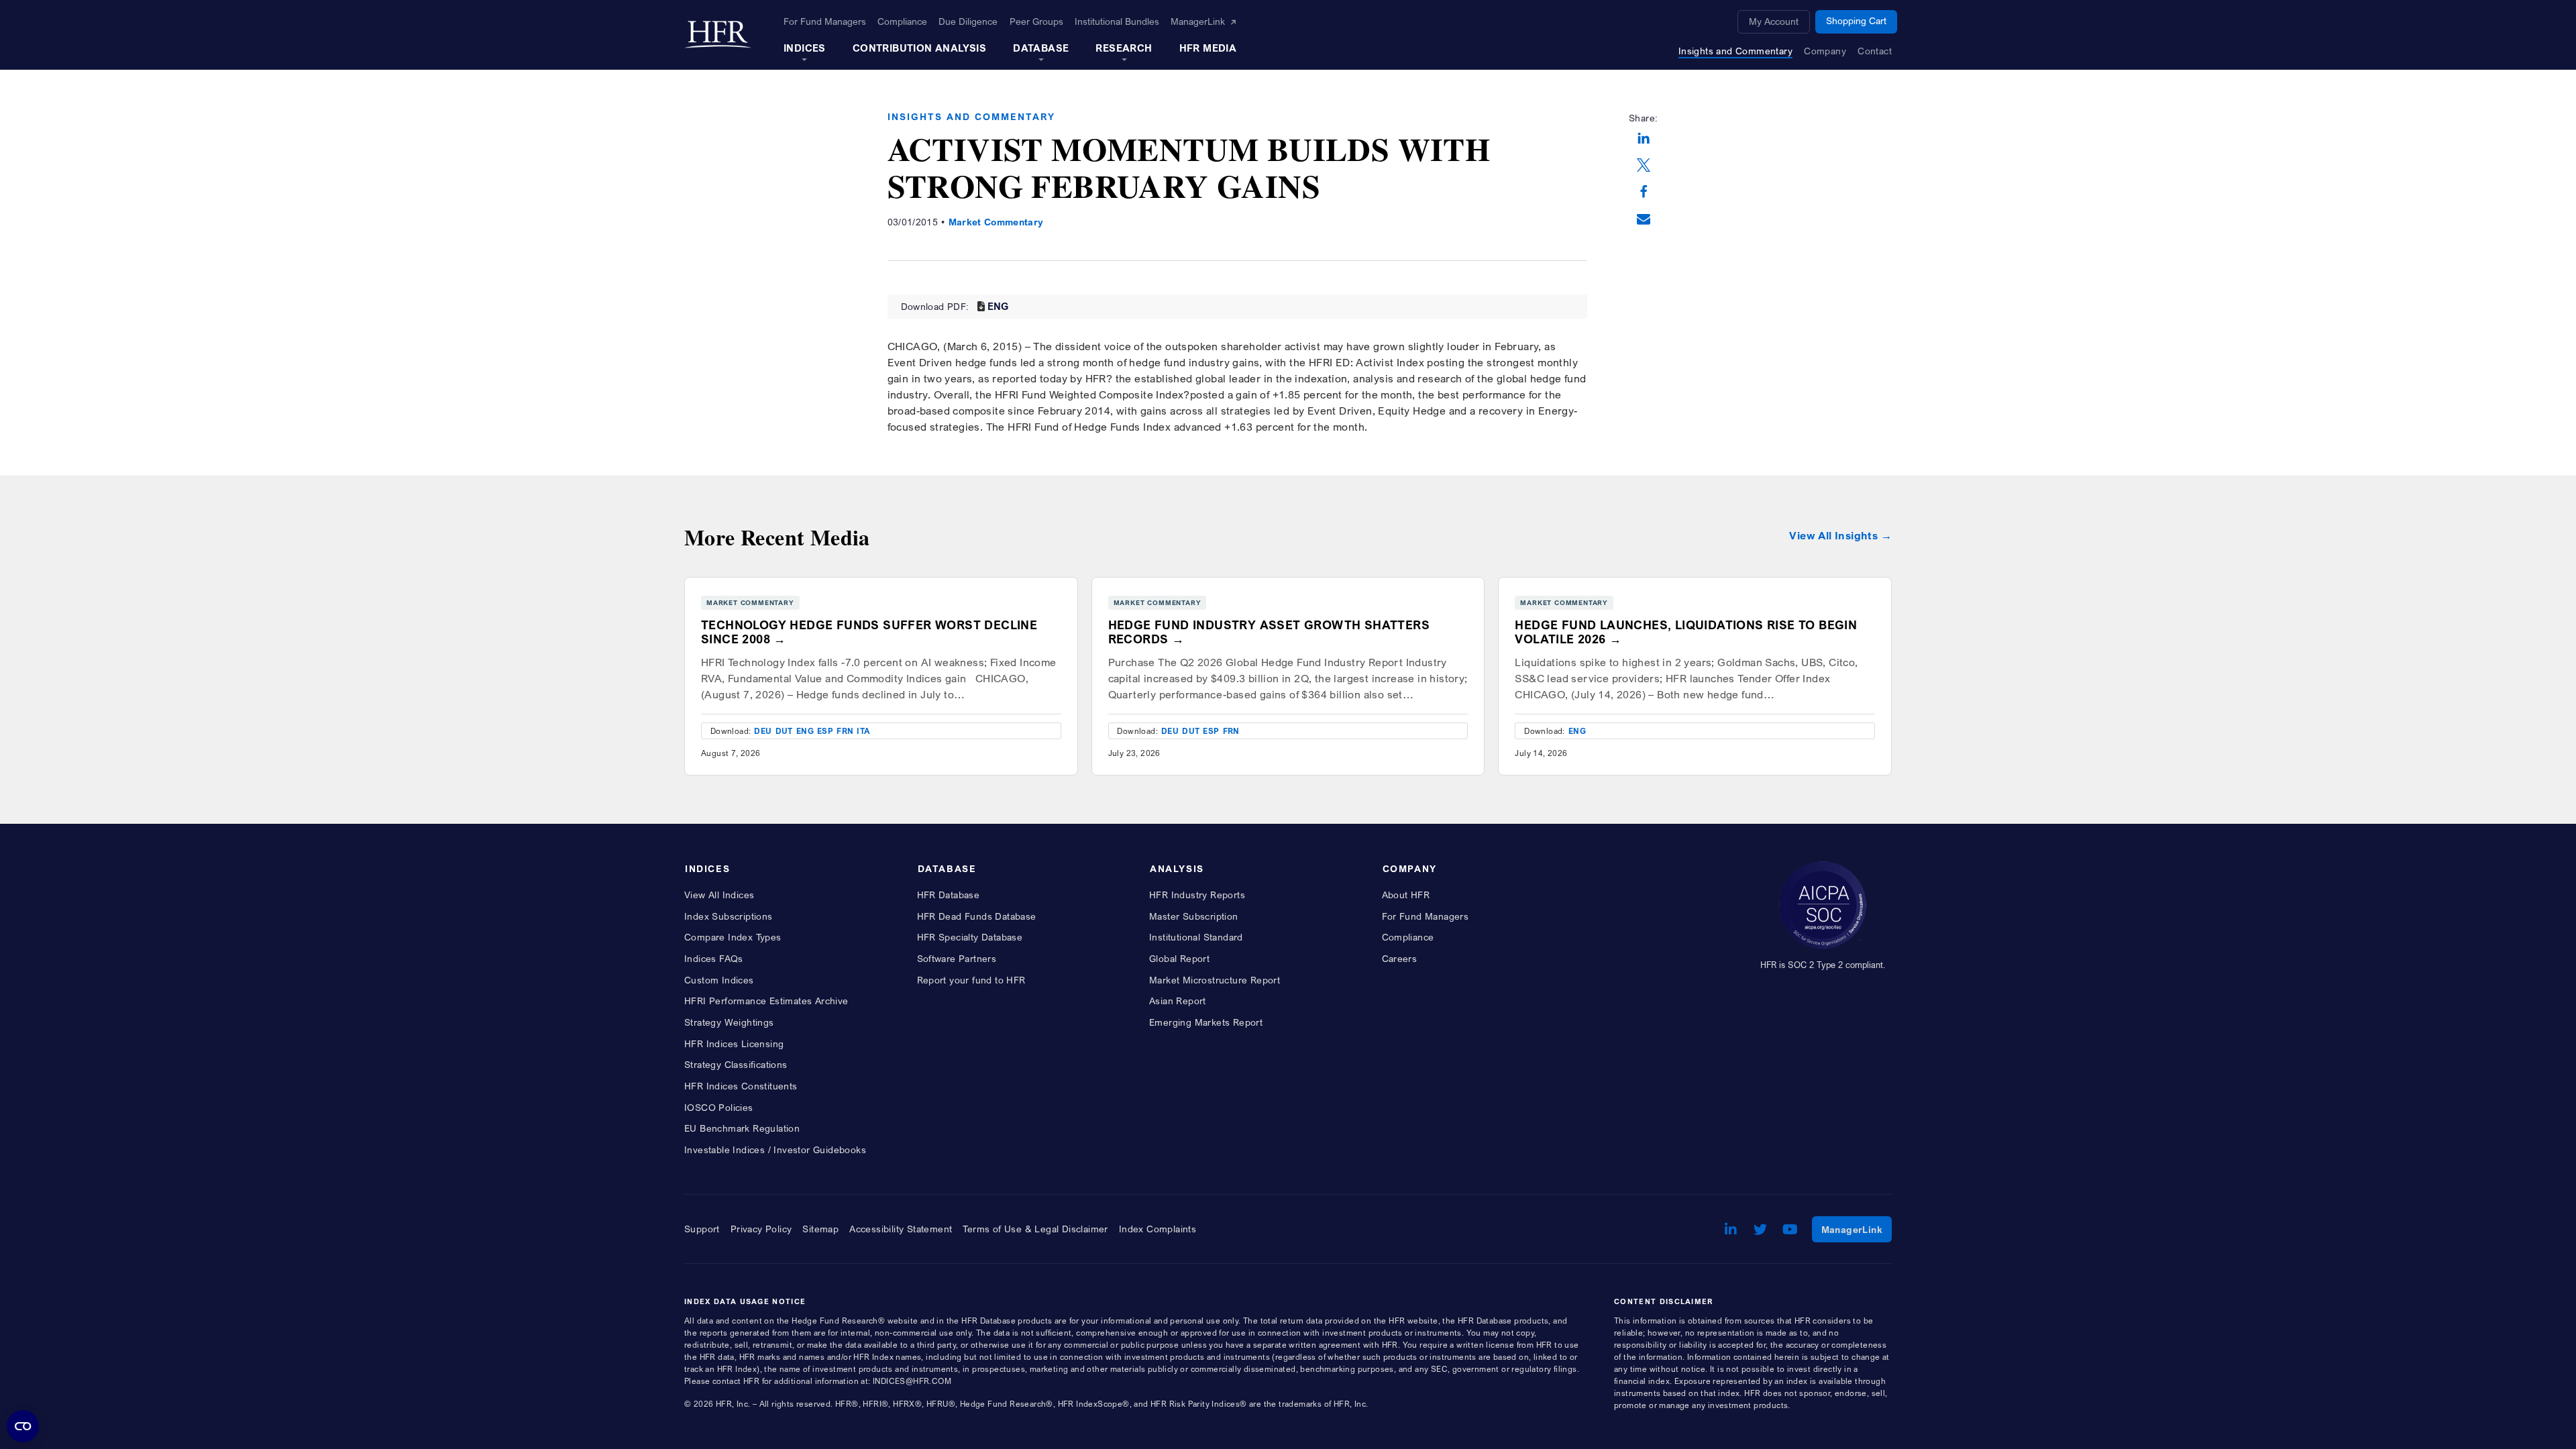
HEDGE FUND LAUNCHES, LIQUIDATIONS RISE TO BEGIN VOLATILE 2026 (1686, 632)
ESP (825, 731)
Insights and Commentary (971, 116)
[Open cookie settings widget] (23, 1426)
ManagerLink (1857, 1229)
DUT (784, 731)
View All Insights (1833, 536)
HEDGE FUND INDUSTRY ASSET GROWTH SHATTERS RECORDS (1269, 632)
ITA (863, 731)
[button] (1644, 140)
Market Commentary (996, 222)
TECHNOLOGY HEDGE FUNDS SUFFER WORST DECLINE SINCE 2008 (869, 632)
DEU (763, 731)
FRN (845, 731)
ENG (998, 306)
